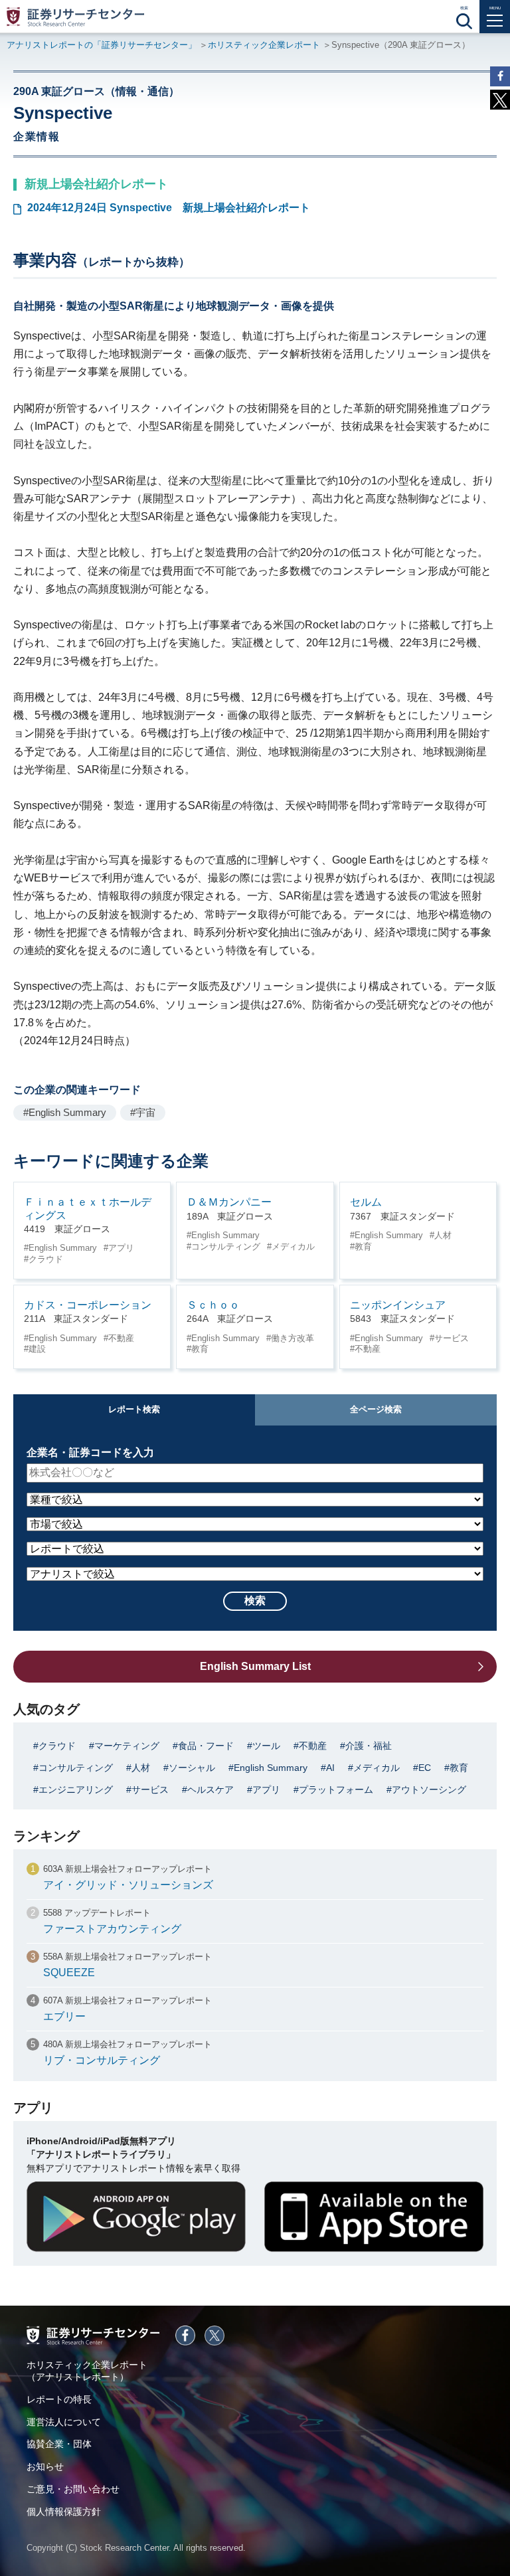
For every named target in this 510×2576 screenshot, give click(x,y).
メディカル (293, 1246)
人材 (443, 1235)
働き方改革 (293, 1338)
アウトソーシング (429, 1790)
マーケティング (127, 1746)
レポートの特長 (59, 2399)
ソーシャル (192, 1768)
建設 (37, 1349)
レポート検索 (134, 1409)
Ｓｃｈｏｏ (213, 1305)
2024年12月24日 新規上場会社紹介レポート (169, 208)
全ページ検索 (376, 1409)
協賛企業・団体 (59, 2444)
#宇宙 (143, 1112)
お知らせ (45, 2466)
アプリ (121, 1248)
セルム (366, 1202)
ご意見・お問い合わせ (73, 2489)
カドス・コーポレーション (88, 1305)
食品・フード (206, 1746)
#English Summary (65, 1112)
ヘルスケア (211, 1790)
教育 (363, 1246)
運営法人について (64, 2422)
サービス (452, 1338)
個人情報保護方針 (64, 2512)
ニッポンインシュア (398, 1305)
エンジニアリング (76, 1790)
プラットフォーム (336, 1790)
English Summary (63, 1248)
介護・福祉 (369, 1746)
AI (330, 1768)
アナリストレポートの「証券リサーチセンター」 (102, 45)
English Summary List (255, 1666)
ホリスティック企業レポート (264, 45)
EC (425, 1768)
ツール (266, 1746)
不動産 (121, 1338)
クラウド (46, 1259)
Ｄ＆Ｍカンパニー (229, 1202)
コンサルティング (226, 1246)
